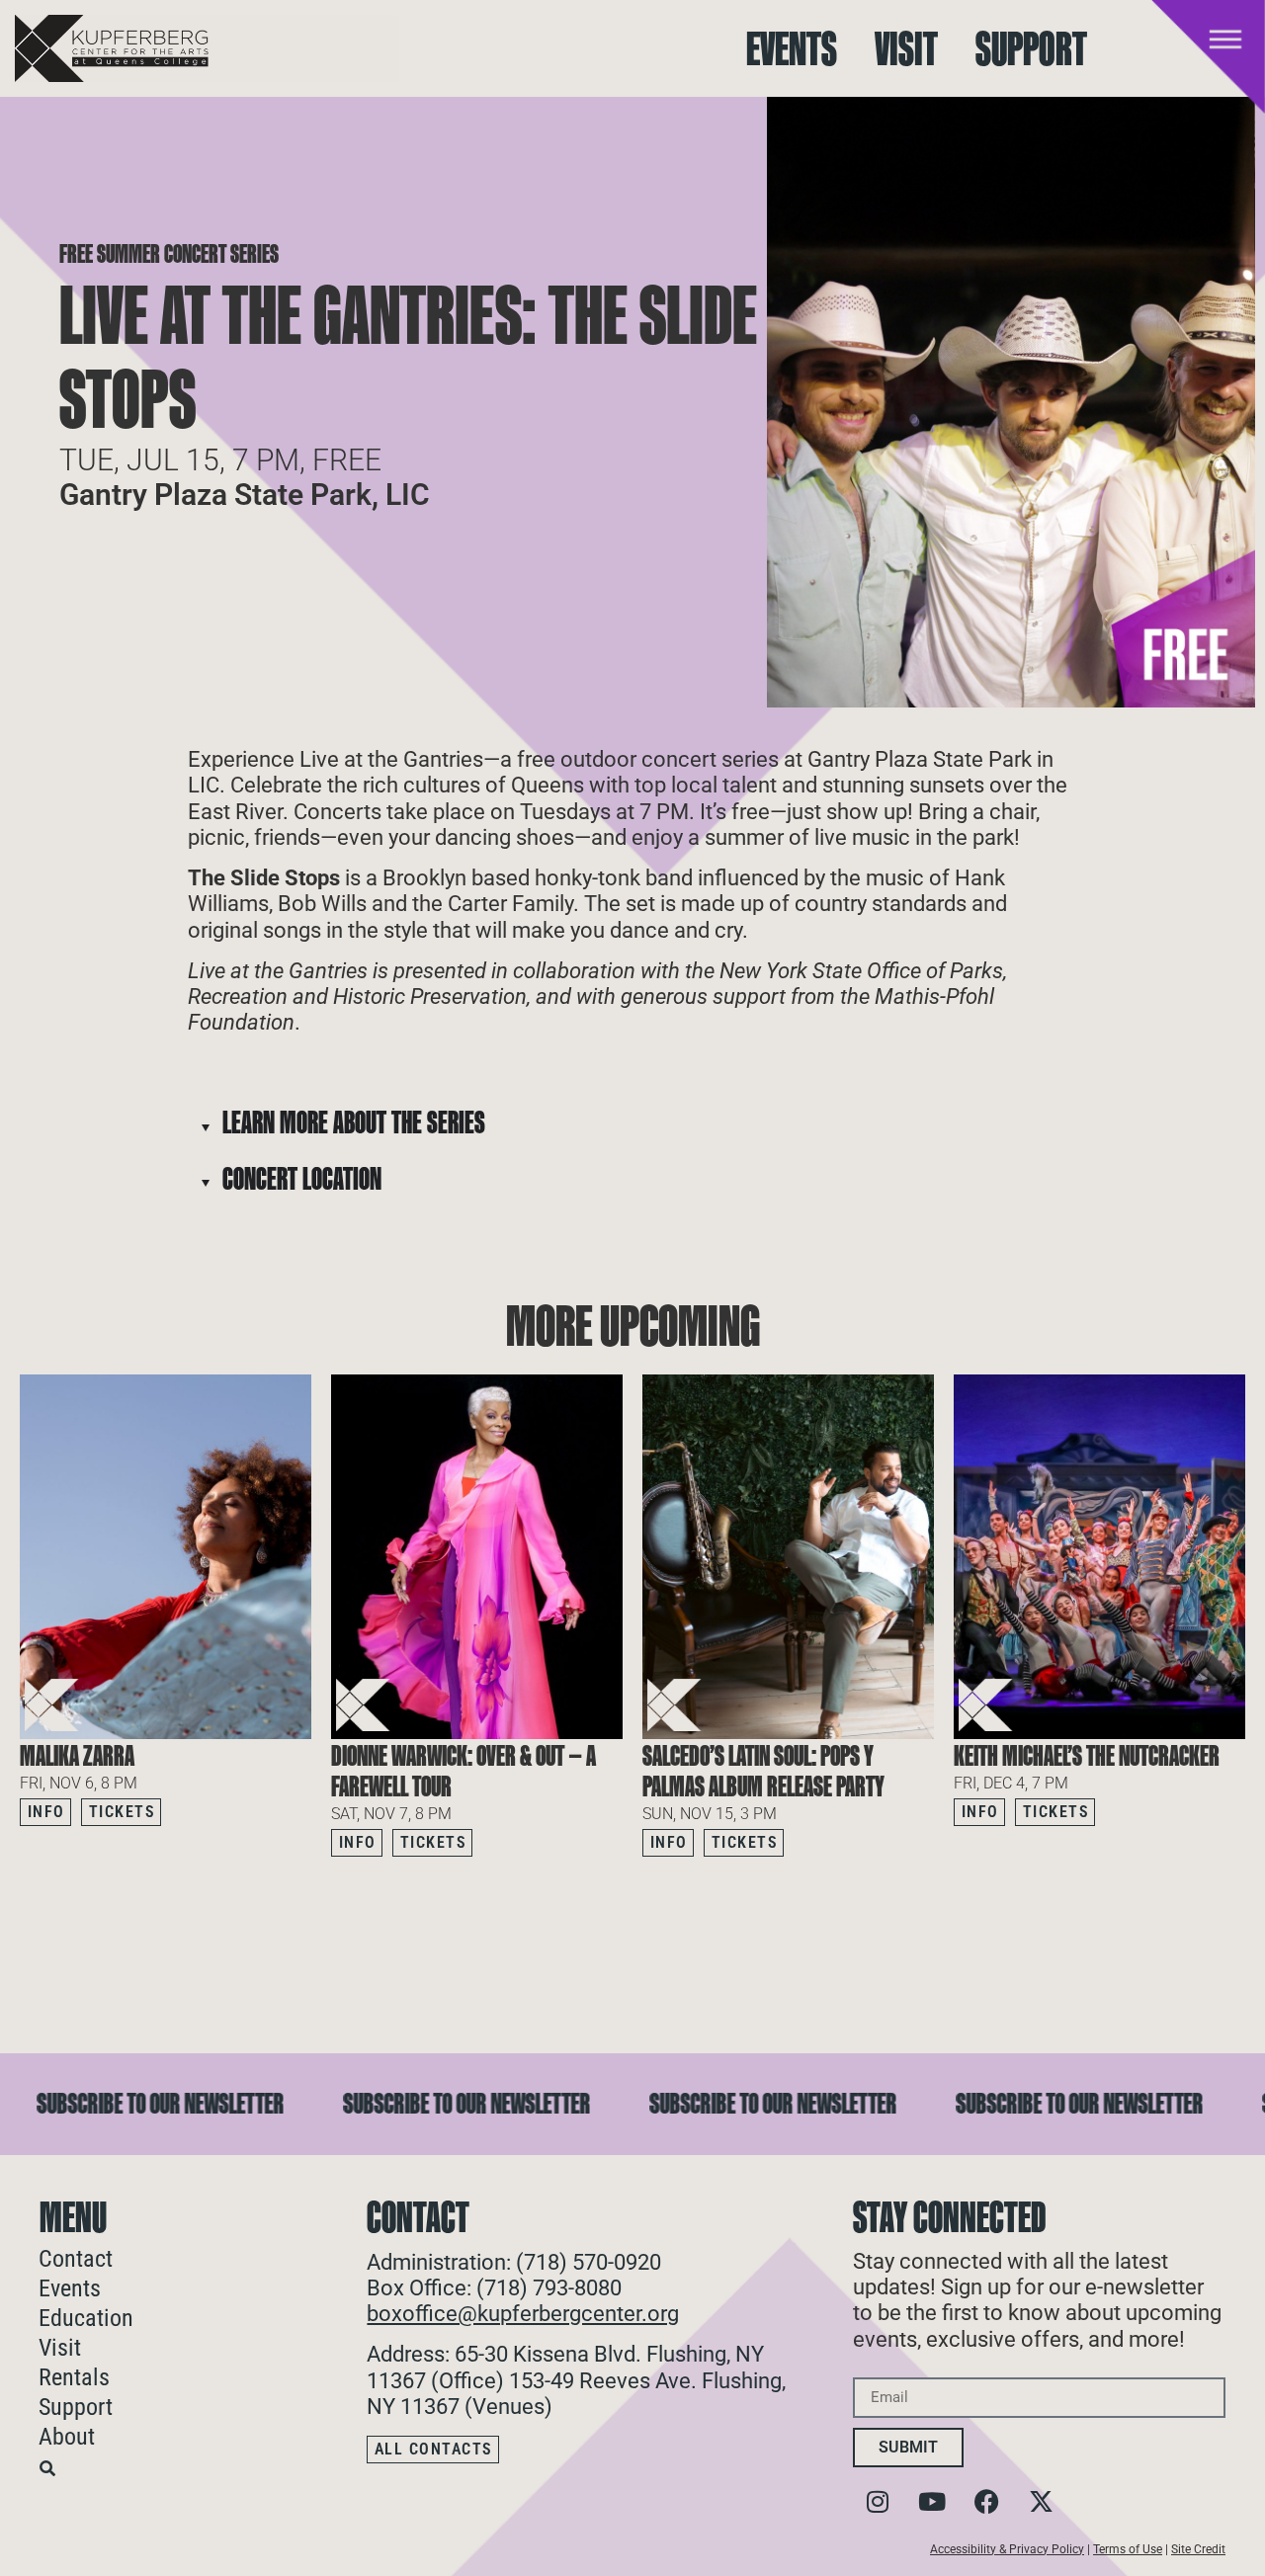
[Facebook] (986, 2502)
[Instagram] (878, 2502)
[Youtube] (932, 2502)
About (67, 2437)
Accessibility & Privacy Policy (1007, 2549)
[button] (1230, 1895)
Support (1031, 49)
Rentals (74, 2377)
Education (86, 2318)
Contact (76, 2259)
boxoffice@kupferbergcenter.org (523, 2314)
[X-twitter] (1041, 2502)
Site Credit (1198, 2549)
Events (792, 49)
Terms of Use (1128, 2549)
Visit (906, 49)
